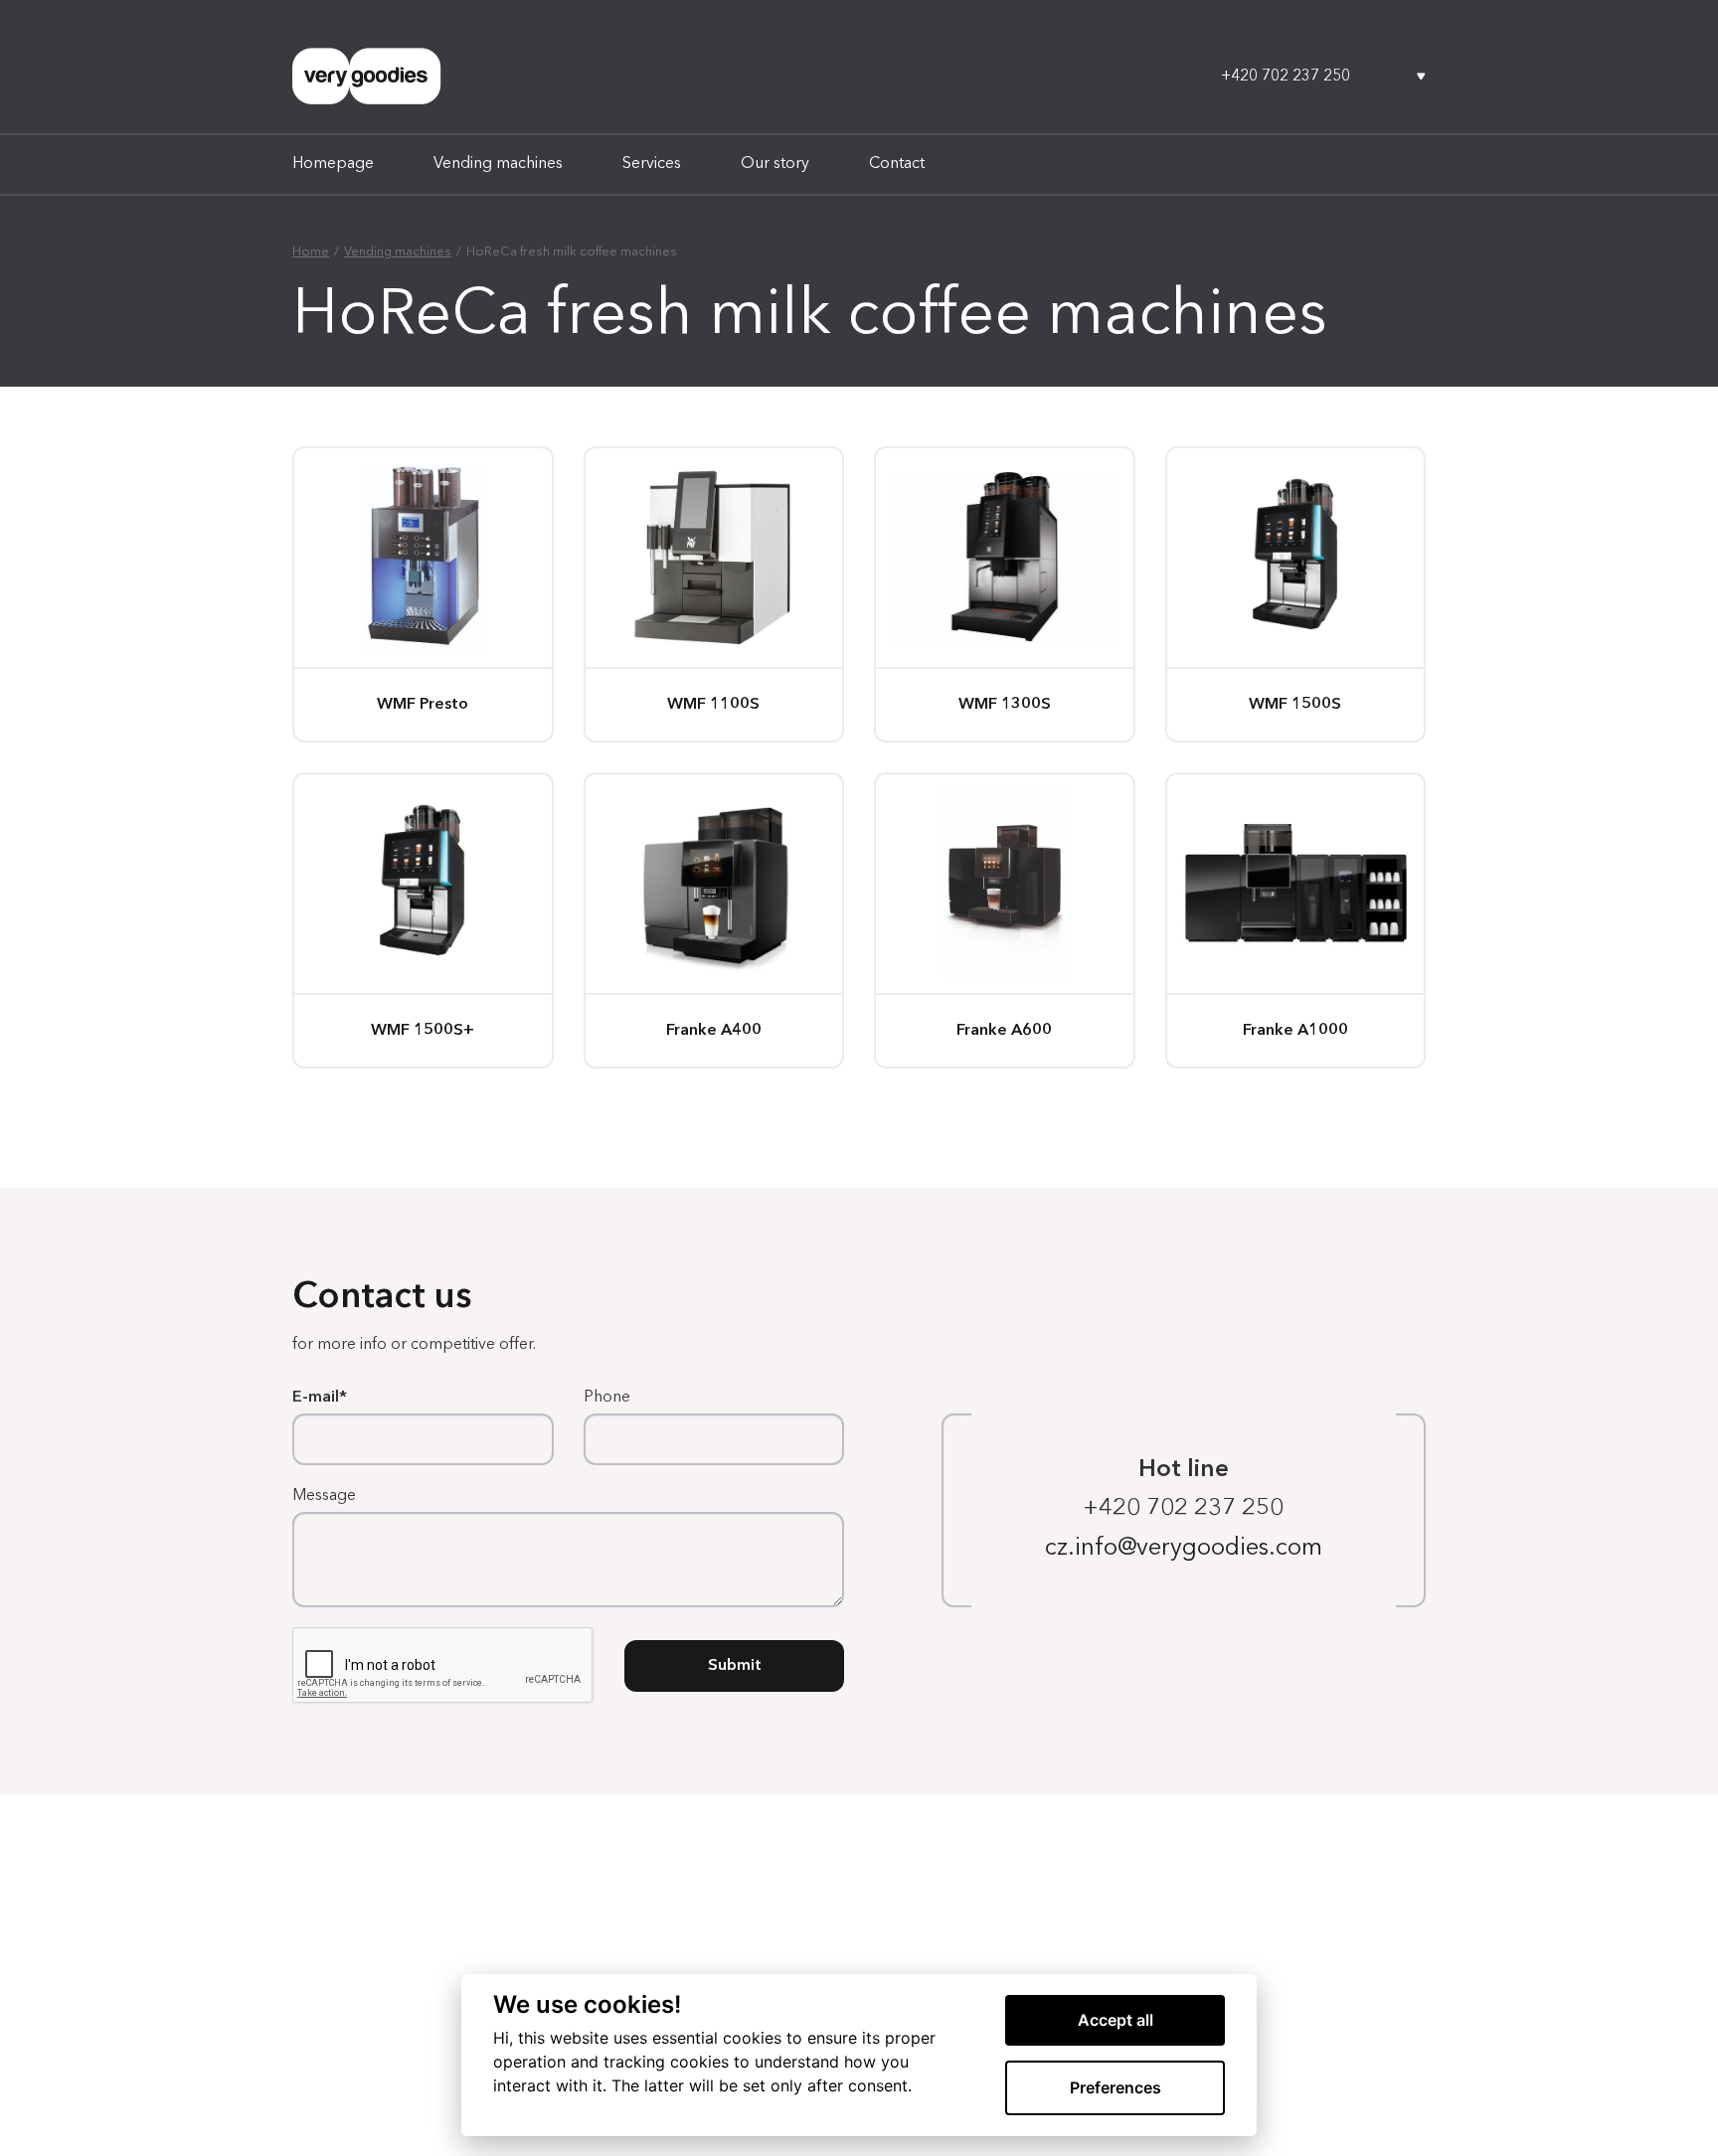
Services (652, 164)
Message (324, 1496)
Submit (735, 1666)
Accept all (1116, 2020)
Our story (775, 164)
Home (311, 252)
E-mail (316, 1398)
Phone (607, 1398)
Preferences (1116, 2087)
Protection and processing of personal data (422, 2066)
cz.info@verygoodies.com (1184, 1549)
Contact (897, 164)
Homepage (333, 164)
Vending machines (498, 164)
